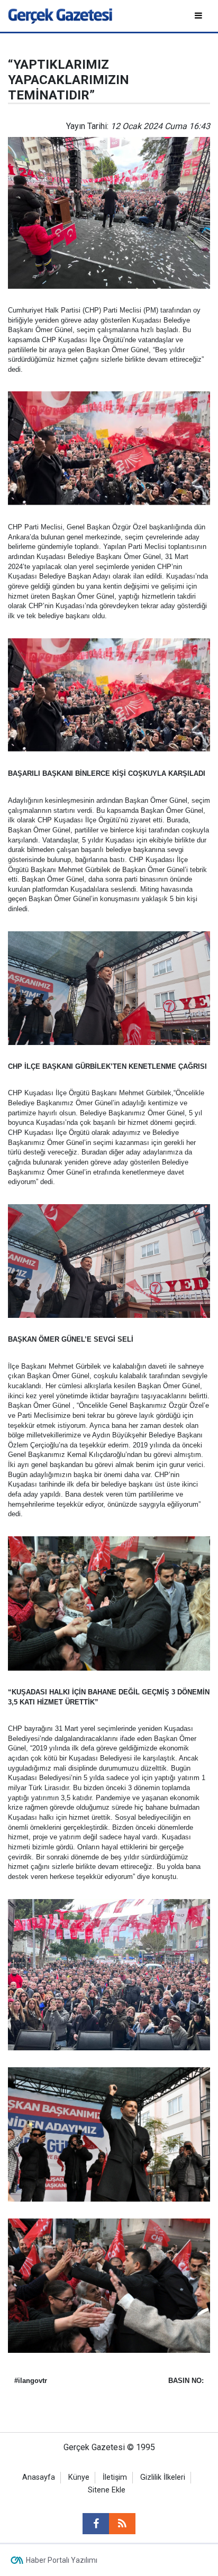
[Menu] (199, 16)
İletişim (115, 2477)
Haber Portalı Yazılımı (62, 2560)
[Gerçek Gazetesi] (60, 15)
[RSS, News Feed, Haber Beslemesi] (122, 2524)
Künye (79, 2477)
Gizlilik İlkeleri (163, 2477)
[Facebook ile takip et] (96, 2524)
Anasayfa (39, 2477)
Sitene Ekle (107, 2490)
